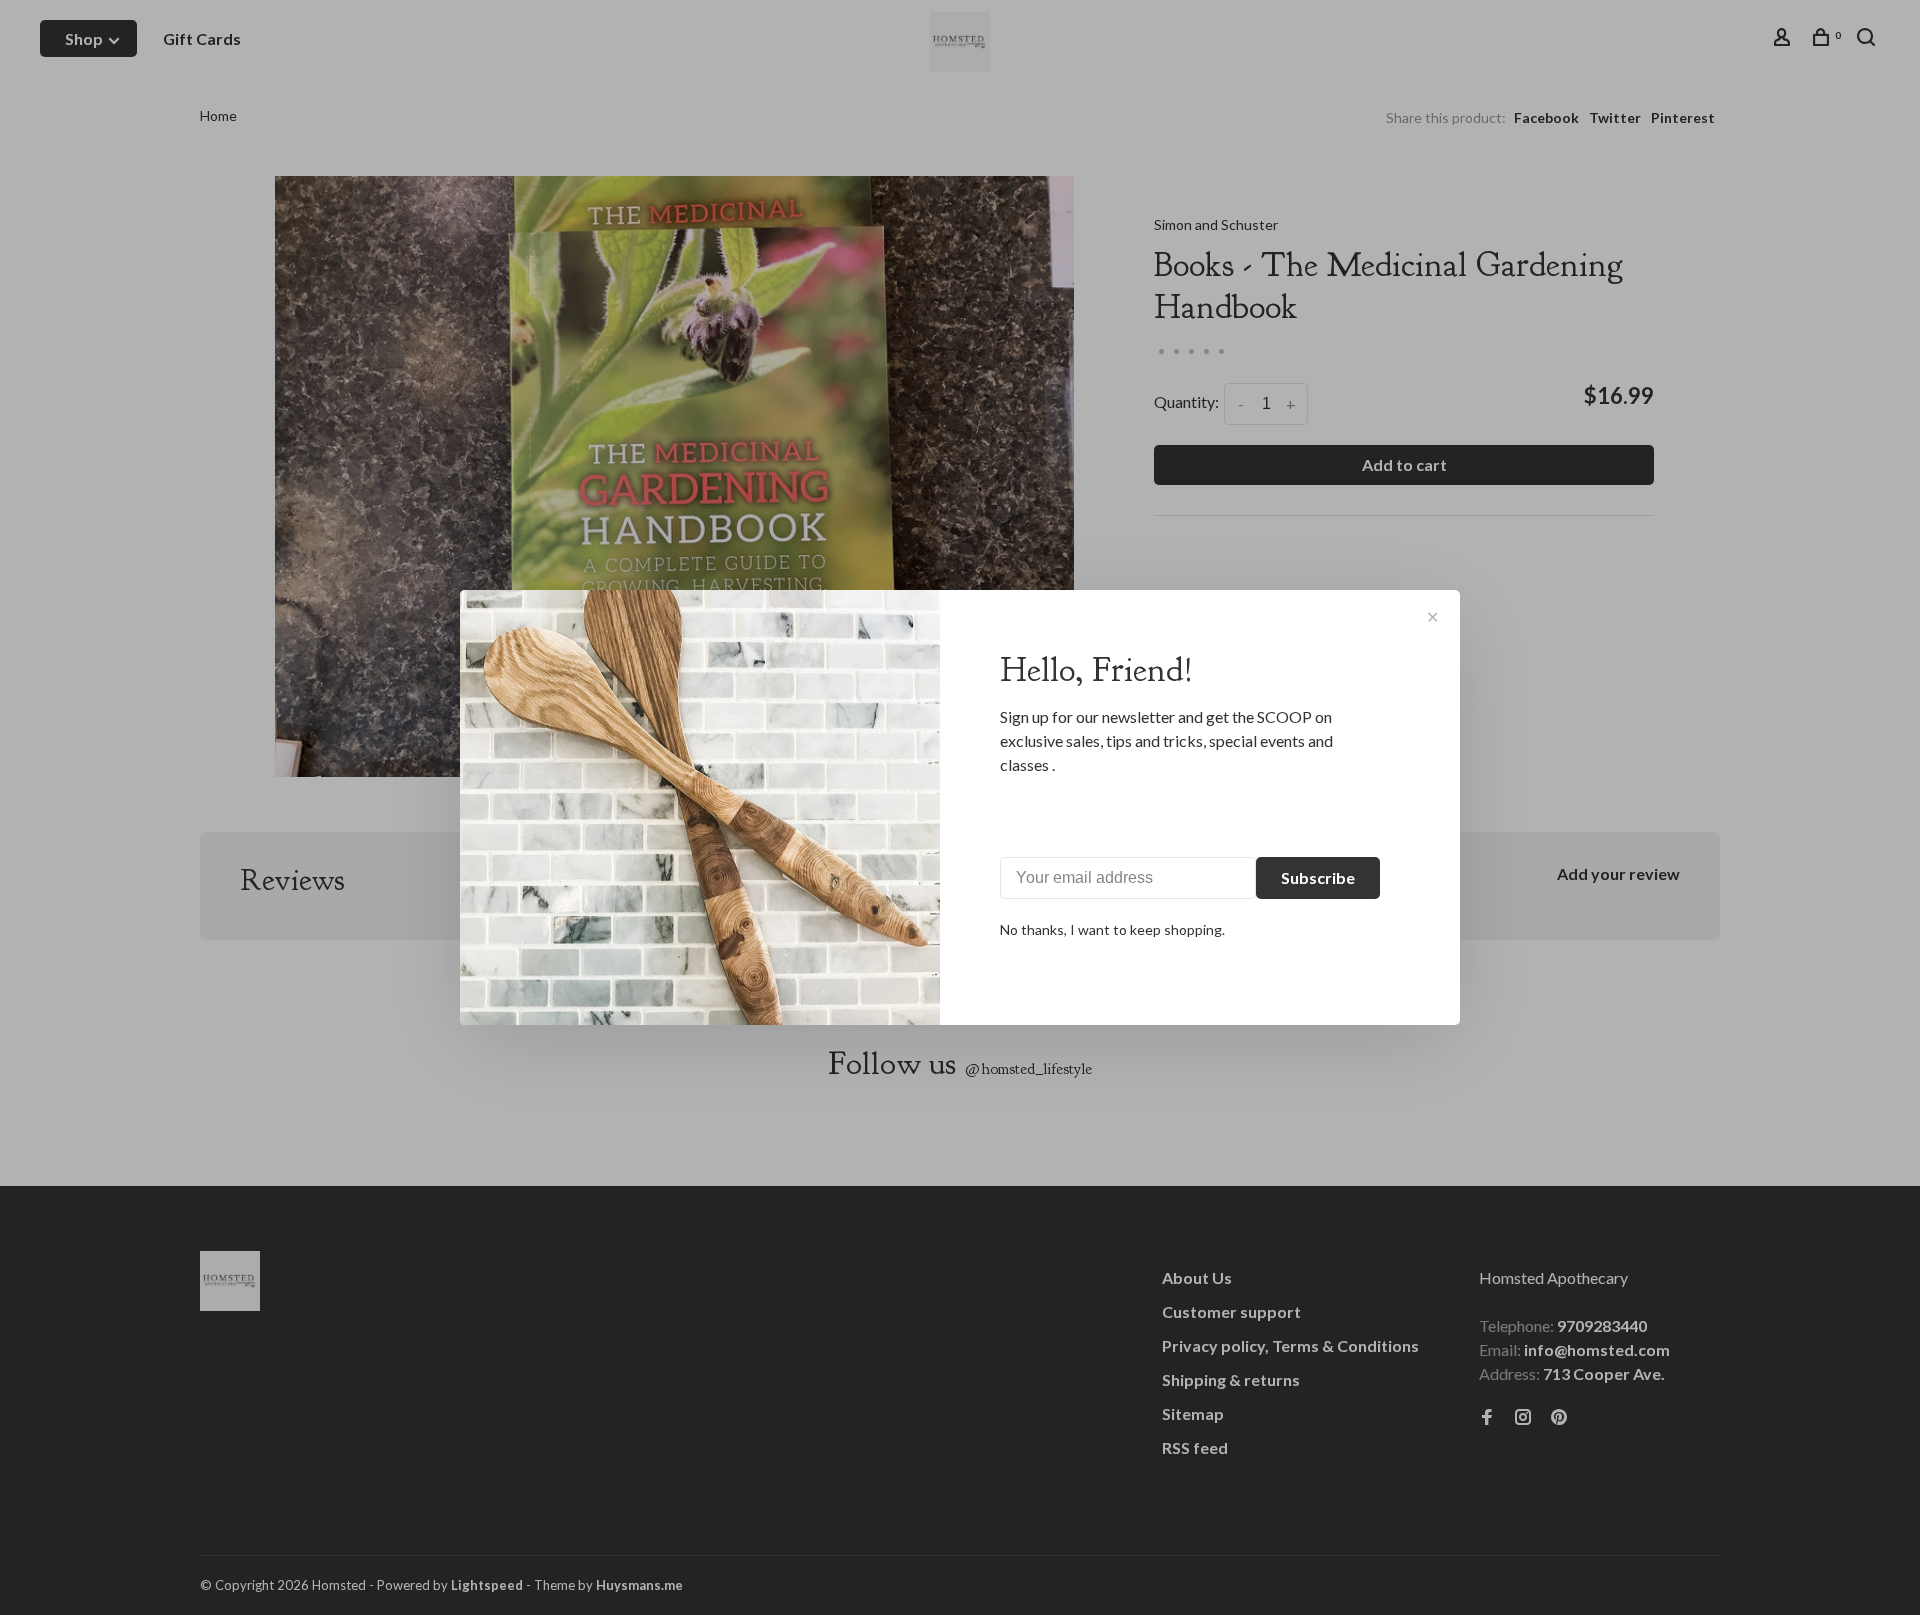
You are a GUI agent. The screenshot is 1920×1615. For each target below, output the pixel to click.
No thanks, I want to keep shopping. (1112, 929)
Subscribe (1318, 877)
